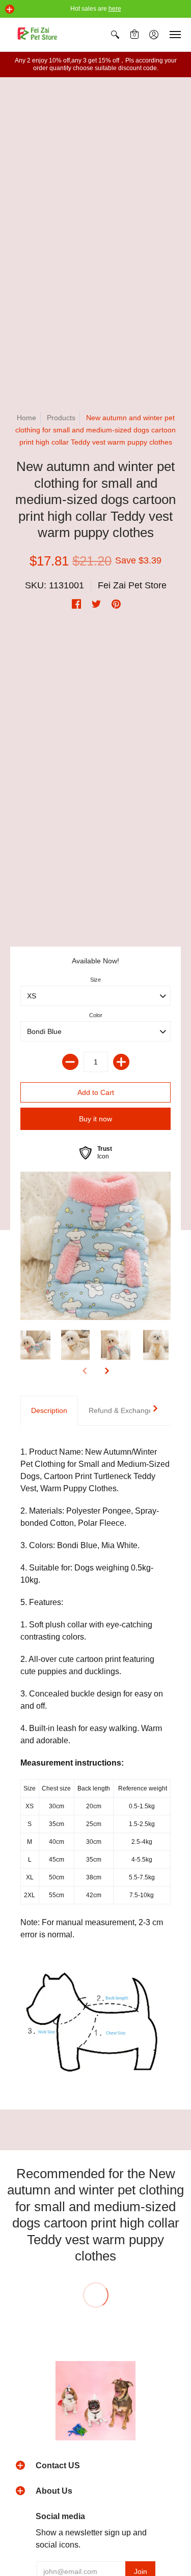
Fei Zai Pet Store (132, 585)
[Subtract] (70, 1062)
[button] (10, 9)
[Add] (121, 1062)
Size (95, 980)
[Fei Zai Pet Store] (38, 35)
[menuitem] (115, 35)
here (115, 9)
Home (26, 418)
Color (96, 1015)
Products (61, 418)
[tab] (49, 1411)
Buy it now (95, 1119)
